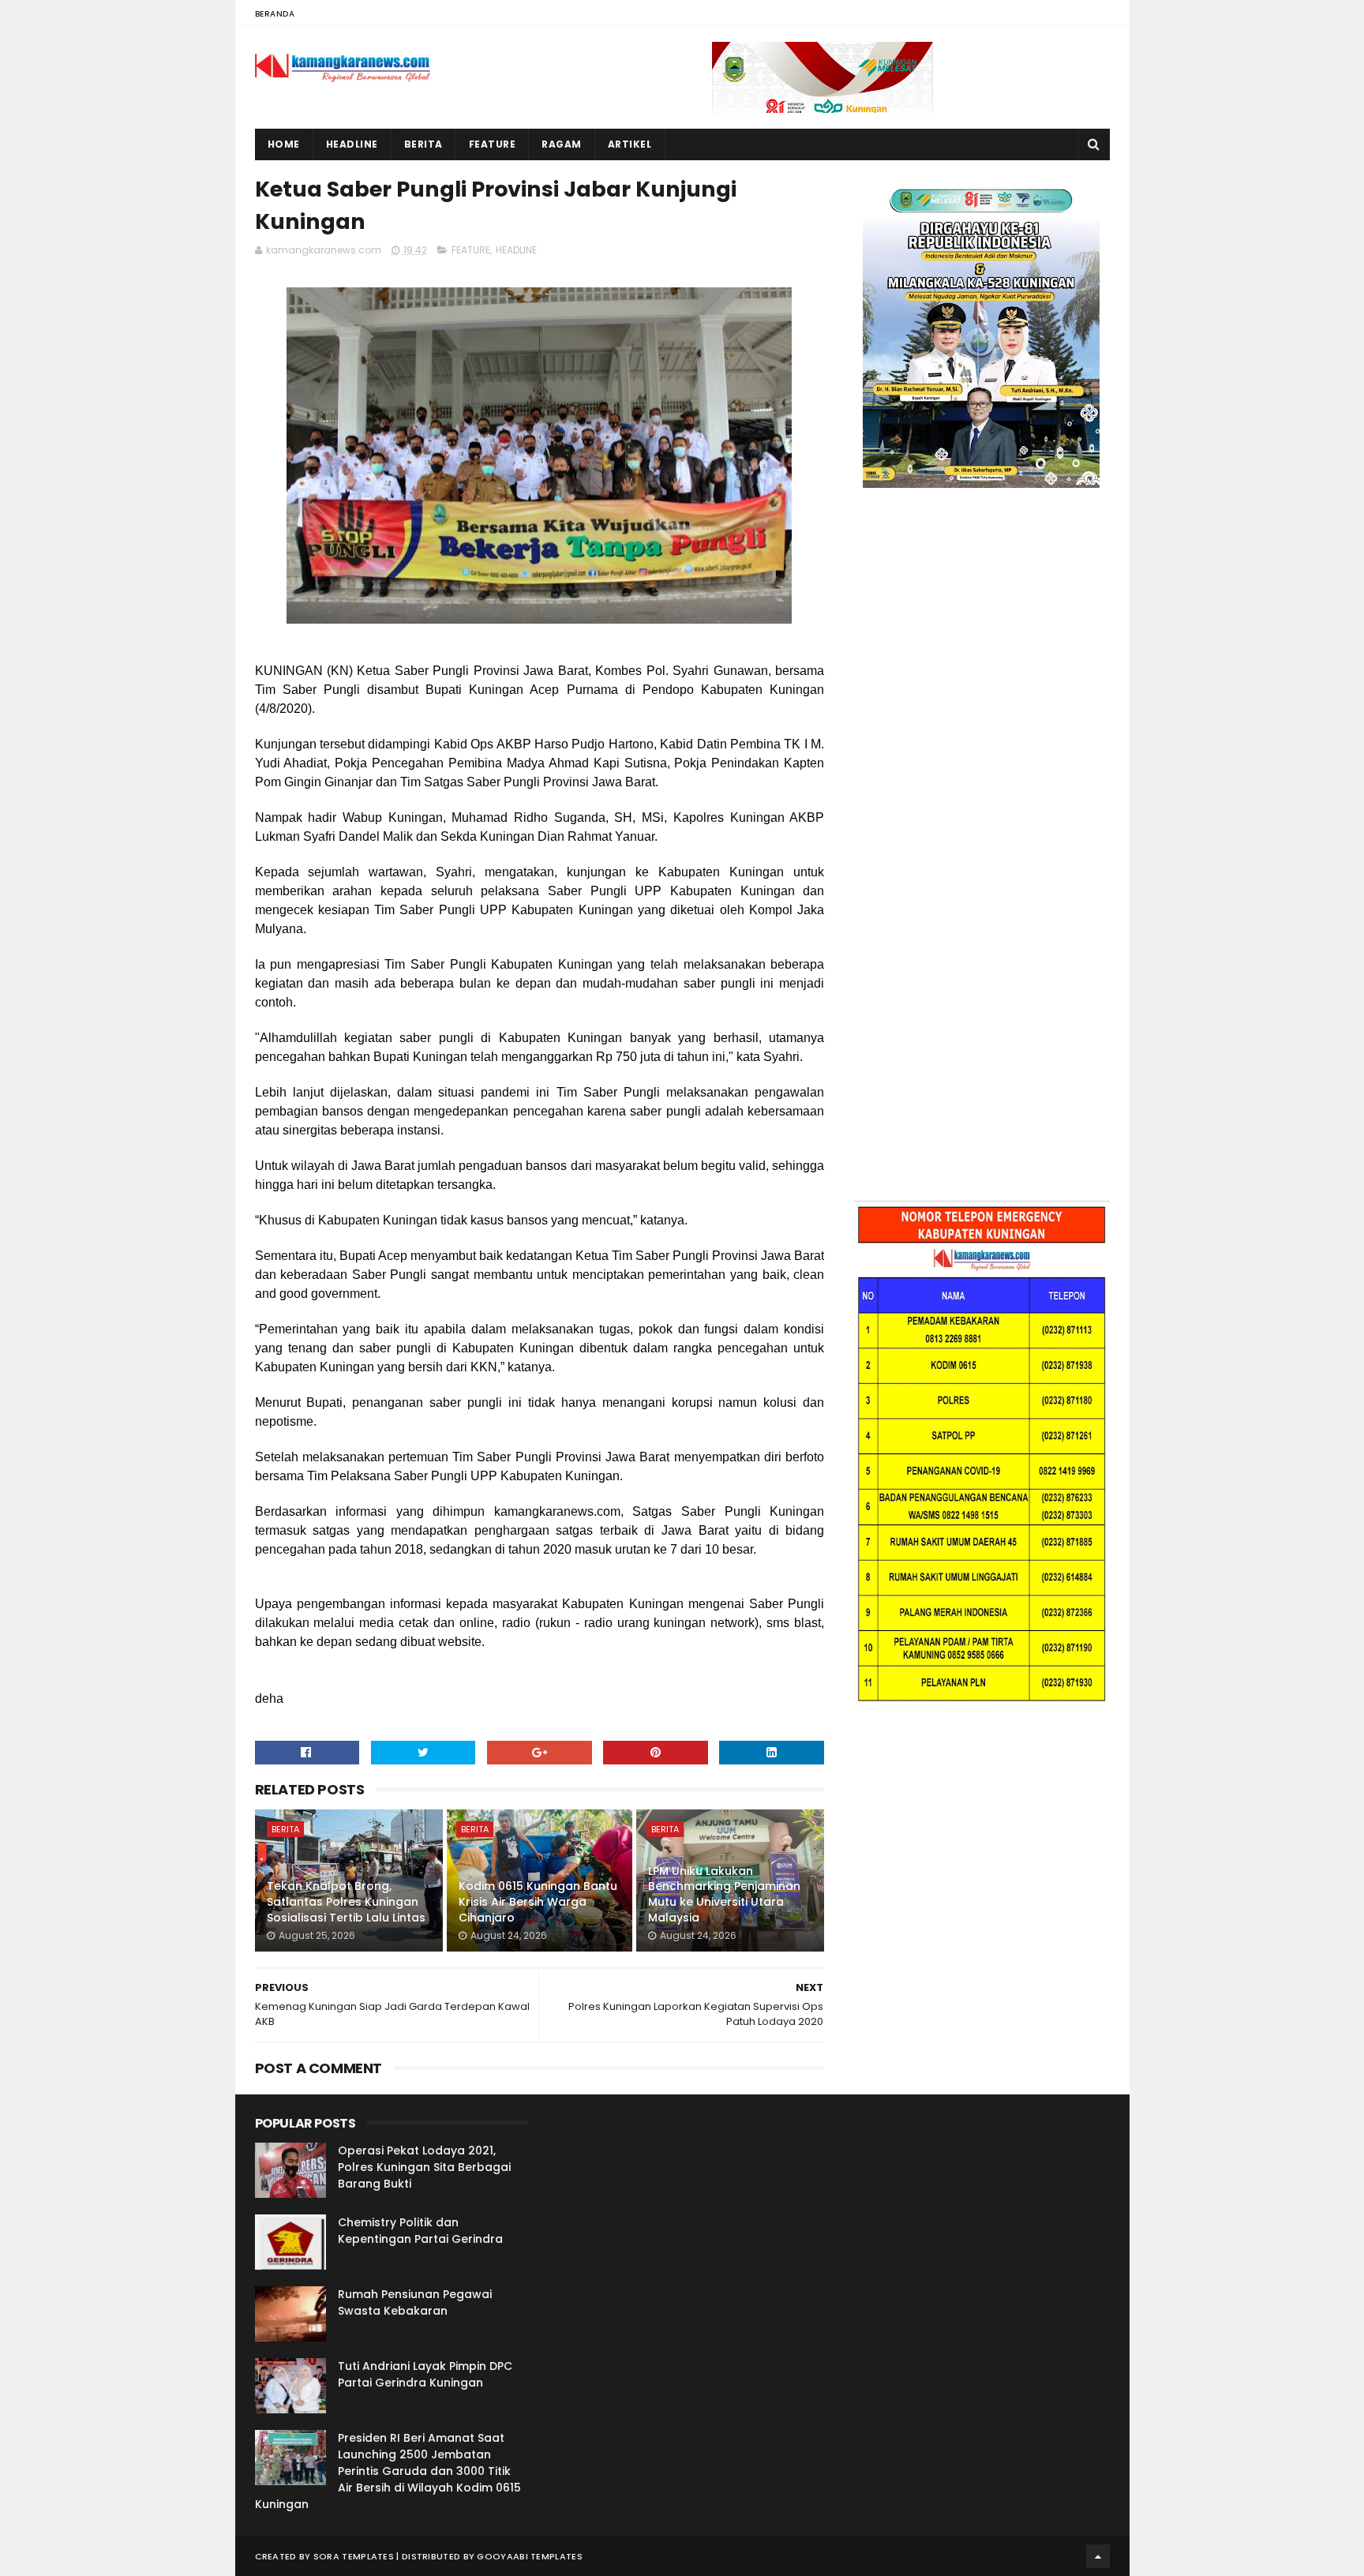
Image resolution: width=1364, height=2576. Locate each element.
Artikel (630, 144)
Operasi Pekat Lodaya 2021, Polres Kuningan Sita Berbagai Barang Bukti (424, 2167)
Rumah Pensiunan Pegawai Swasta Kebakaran (415, 2302)
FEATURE (471, 250)
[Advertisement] (982, 660)
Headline (352, 144)
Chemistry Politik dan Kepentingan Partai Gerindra (420, 2231)
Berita (423, 144)
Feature (493, 144)
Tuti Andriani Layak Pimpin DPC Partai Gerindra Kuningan (425, 2374)
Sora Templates (354, 2556)
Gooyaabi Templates (529, 2556)
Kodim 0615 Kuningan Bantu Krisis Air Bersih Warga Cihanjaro (538, 1901)
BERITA (285, 1829)
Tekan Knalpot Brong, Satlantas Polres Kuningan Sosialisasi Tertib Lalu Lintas (346, 1901)
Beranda (275, 14)
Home (284, 144)
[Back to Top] (1098, 2556)
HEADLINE (516, 250)
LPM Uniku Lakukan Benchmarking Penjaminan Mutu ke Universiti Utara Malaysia (724, 1894)
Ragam (562, 144)
